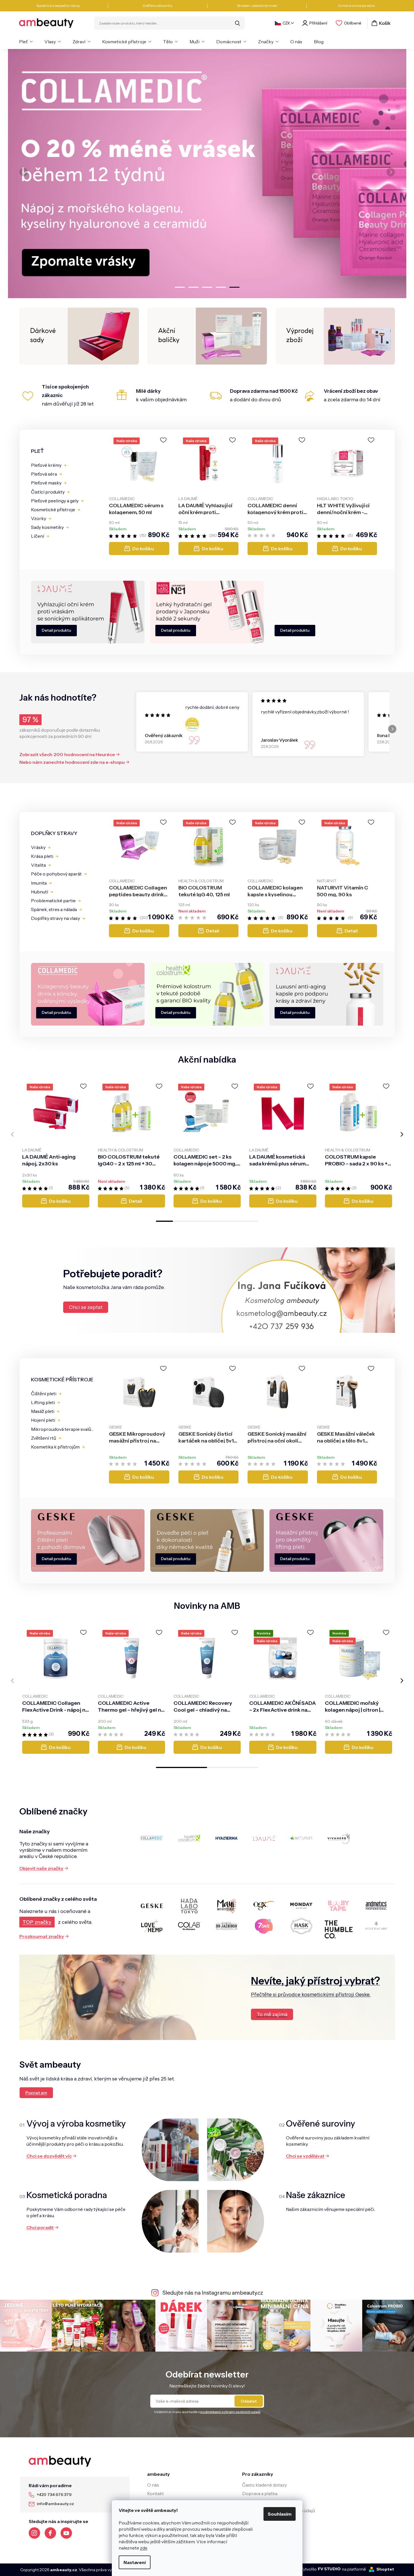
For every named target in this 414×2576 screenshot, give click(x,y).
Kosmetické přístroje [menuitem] (53, 510)
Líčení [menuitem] (38, 536)
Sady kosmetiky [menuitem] (47, 527)
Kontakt (155, 2493)
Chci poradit (40, 2227)
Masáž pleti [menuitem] (43, 1411)
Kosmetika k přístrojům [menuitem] (55, 1447)
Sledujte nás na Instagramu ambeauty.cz (213, 2293)
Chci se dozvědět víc (49, 2156)
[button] (26, 174)
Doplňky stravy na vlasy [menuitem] (55, 918)
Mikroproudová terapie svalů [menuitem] (61, 1429)
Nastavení (135, 2562)
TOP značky (37, 1922)
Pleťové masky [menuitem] (46, 483)
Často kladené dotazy (264, 2485)
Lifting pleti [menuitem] (43, 1402)
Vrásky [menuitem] (38, 847)
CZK (286, 23)
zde (144, 2548)
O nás (153, 2485)
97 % (30, 720)
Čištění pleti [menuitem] (44, 1394)
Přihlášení (318, 23)
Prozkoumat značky (42, 1936)
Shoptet (385, 2569)
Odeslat (249, 2401)
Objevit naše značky (41, 1868)
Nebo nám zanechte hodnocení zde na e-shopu (72, 762)
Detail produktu (56, 630)
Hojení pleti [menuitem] (43, 1420)
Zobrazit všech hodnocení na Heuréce (67, 754)
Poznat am (36, 2093)
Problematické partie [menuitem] (53, 901)
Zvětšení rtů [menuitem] (44, 1438)
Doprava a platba (260, 2493)
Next (392, 729)
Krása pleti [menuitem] (42, 856)
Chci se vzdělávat (305, 2156)
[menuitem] (26, 42)
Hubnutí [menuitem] (40, 892)
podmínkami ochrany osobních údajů (230, 2412)
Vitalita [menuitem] (38, 865)
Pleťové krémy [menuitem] (46, 465)
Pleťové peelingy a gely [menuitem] (55, 501)
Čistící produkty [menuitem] (48, 492)
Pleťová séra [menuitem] (44, 474)
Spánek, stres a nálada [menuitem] (54, 909)
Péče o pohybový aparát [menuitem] (56, 874)
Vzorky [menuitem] (39, 518)
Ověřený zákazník (164, 735)
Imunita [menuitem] (39, 883)
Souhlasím (280, 2514)
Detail (213, 931)
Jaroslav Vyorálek (280, 740)
